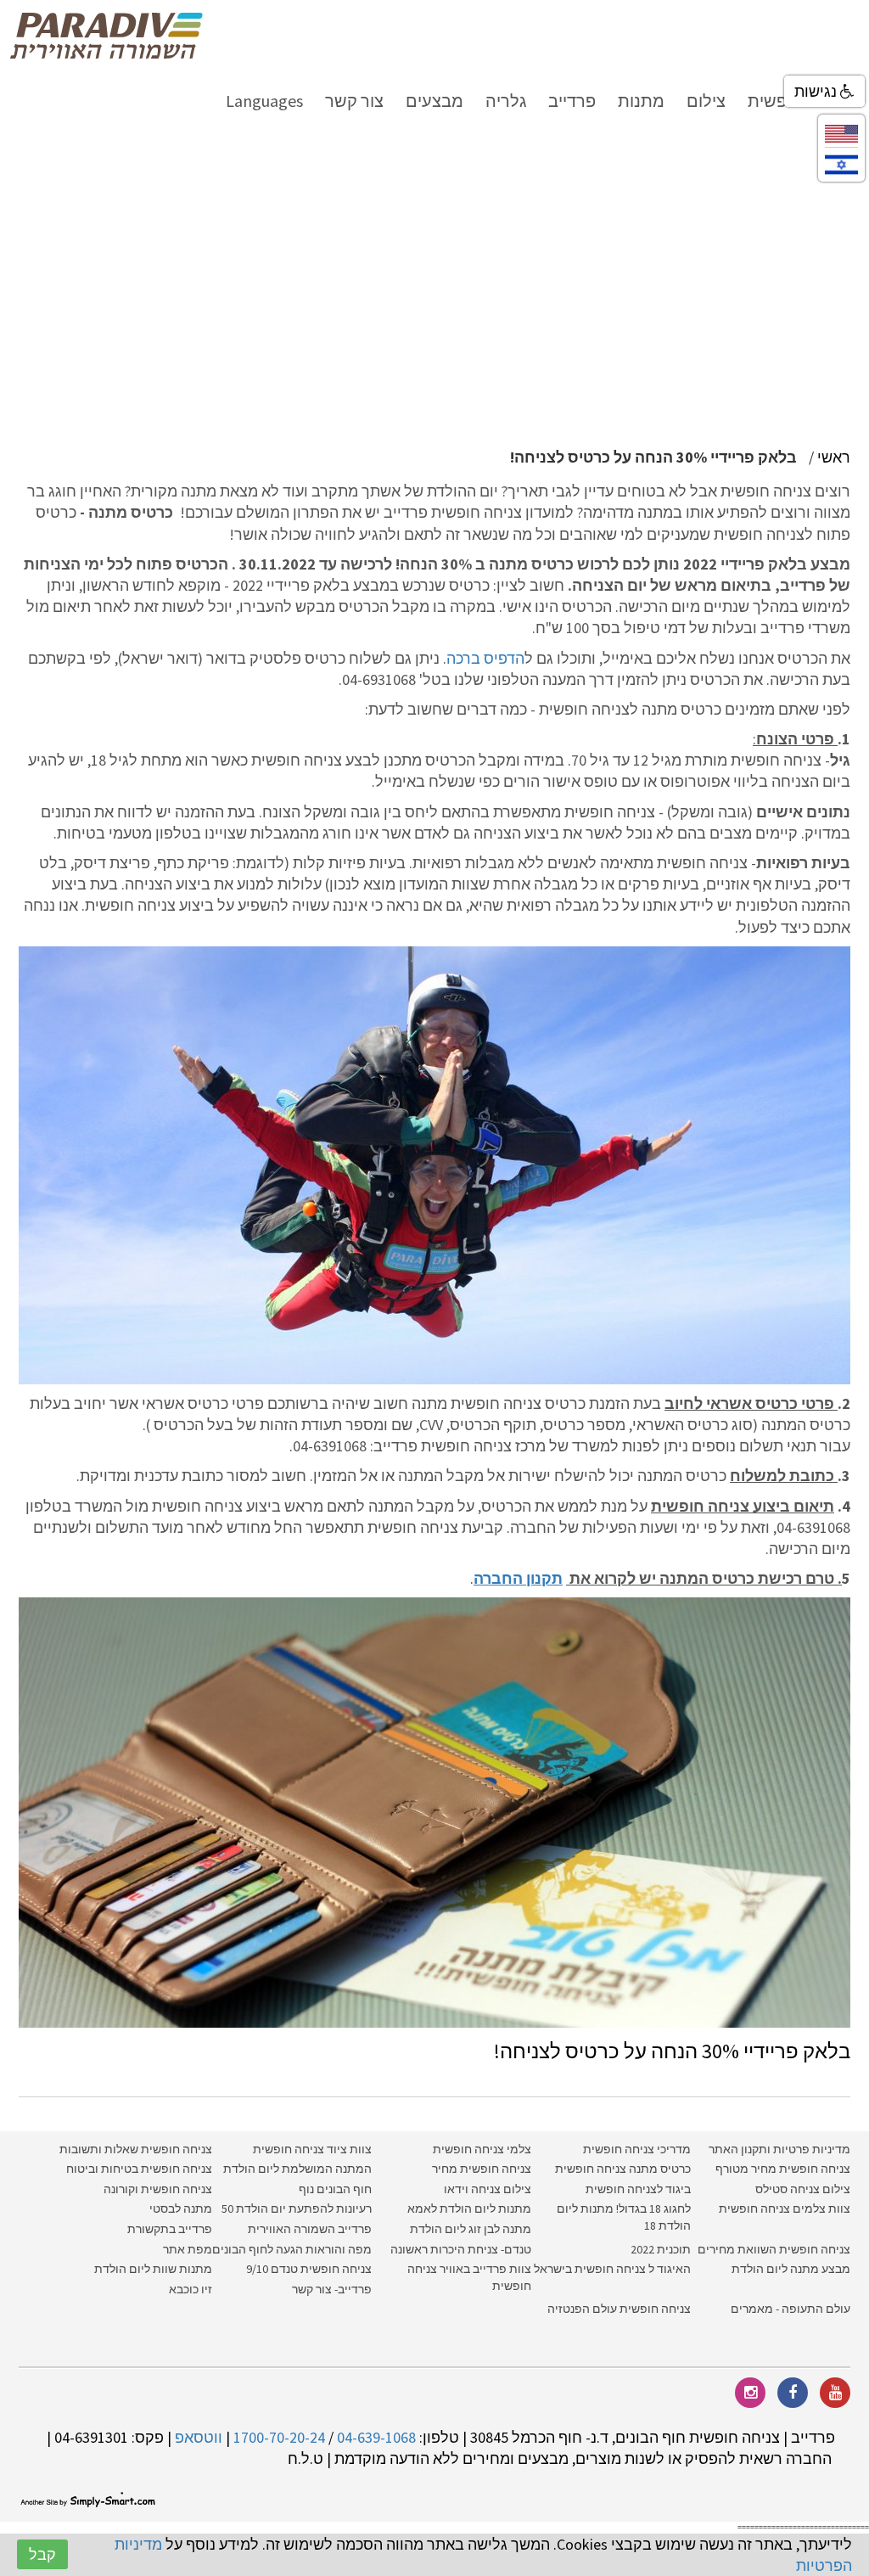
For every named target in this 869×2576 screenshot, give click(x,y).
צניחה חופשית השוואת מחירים (774, 2249)
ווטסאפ (199, 2437)
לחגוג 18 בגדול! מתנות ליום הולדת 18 (624, 2217)
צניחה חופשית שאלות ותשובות (136, 2149)
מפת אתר (188, 2249)
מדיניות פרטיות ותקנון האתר (779, 2149)
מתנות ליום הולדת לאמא (469, 2208)
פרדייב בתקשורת (170, 2229)
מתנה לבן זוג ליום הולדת (471, 2229)
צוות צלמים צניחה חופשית (785, 2208)
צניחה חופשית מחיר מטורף (783, 2169)
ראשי (834, 457)
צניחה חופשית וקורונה (158, 2189)
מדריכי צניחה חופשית (637, 2149)
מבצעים (434, 101)
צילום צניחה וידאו (488, 2189)
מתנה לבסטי (181, 2208)
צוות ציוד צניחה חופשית (312, 2149)
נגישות (817, 91)
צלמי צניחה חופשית (482, 2149)
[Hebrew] (841, 163)
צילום (706, 101)
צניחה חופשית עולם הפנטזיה (619, 2309)
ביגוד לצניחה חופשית (638, 2189)
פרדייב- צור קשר (332, 2289)
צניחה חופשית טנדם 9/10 (309, 2269)
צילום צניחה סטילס (803, 2189)
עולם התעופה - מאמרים (791, 2309)
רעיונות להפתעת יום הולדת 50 (297, 2208)
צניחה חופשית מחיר (482, 2169)
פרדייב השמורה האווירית (310, 2229)
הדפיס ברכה (485, 658)
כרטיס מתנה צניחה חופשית (622, 2169)
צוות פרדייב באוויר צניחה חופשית (469, 2277)
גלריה (506, 101)
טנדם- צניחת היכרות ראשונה (461, 2249)
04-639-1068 (376, 2437)
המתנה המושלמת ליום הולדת (297, 2169)
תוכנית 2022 (659, 2249)
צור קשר (354, 101)
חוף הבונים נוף (335, 2189)
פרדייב (572, 101)
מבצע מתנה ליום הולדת (791, 2269)
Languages (264, 101)
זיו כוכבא (191, 2289)
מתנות (641, 101)
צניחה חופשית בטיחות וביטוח (139, 2169)
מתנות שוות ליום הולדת (153, 2269)
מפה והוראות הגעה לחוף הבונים (292, 2249)
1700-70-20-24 (279, 2437)
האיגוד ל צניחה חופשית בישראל (612, 2269)
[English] (841, 132)
